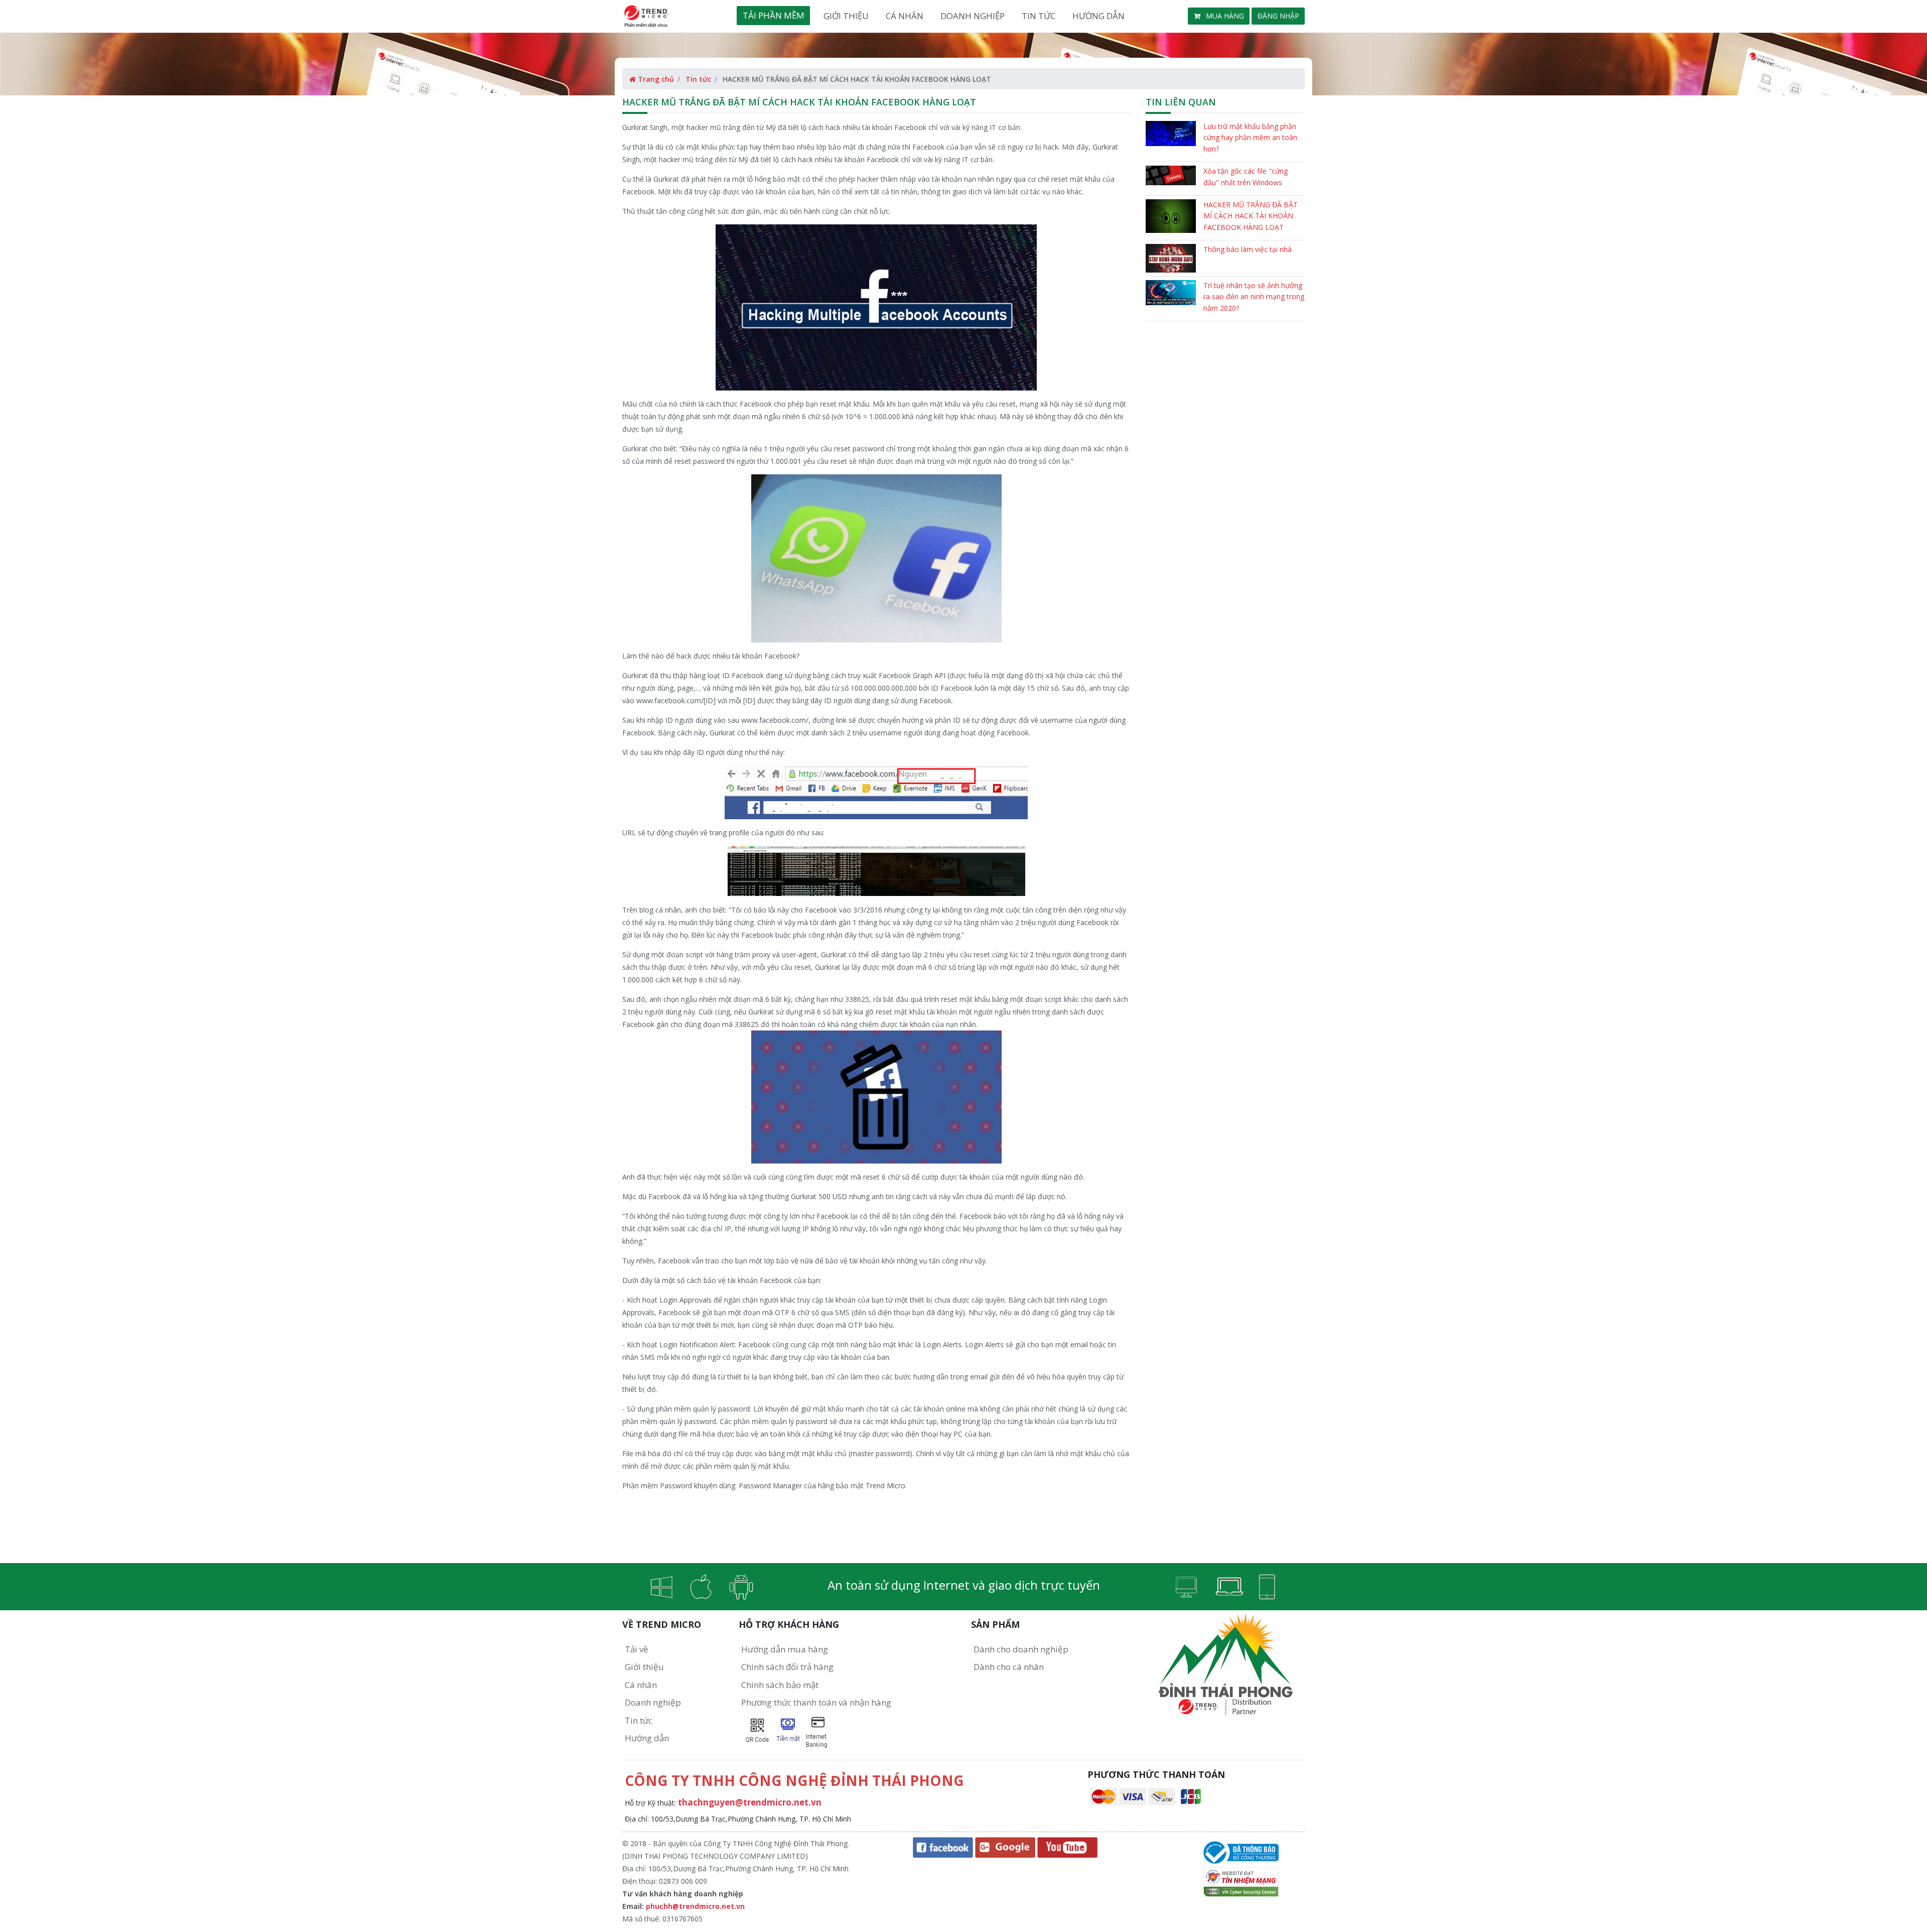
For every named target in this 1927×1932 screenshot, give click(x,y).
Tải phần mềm (774, 15)
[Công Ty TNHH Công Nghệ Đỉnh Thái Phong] (1241, 1851)
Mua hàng (1224, 16)
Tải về (637, 1649)
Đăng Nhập (1278, 16)
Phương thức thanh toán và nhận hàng (816, 1702)
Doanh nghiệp (973, 16)
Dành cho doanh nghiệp (1021, 1649)
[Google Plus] (1005, 1847)
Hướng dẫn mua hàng (785, 1649)
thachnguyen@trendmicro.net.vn (750, 1802)
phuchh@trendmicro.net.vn (695, 1906)
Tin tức (1039, 16)
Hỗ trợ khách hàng (789, 1624)
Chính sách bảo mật (780, 1685)
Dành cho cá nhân (1009, 1667)
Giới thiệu (846, 16)
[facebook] (943, 1847)
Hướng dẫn (1098, 16)
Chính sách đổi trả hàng (787, 1667)
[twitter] (1067, 1847)
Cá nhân (905, 16)
